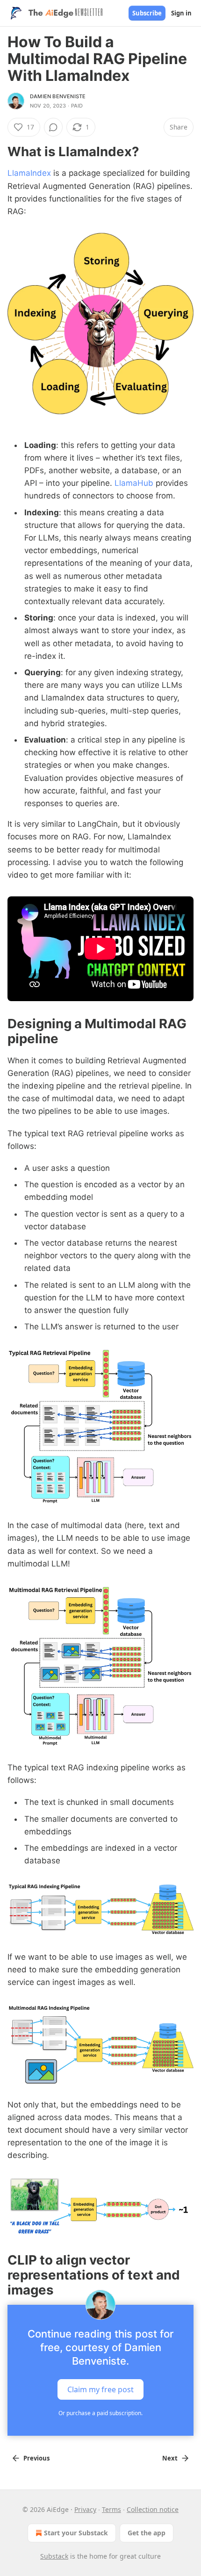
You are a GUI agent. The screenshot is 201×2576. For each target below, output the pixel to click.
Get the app (147, 2533)
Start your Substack (76, 2533)
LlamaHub (134, 483)
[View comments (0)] (53, 127)
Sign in (181, 13)
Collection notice (153, 2509)
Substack (54, 2556)
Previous (36, 2458)
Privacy (85, 2509)
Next (170, 2458)
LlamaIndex (29, 173)
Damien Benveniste (58, 96)
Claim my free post (100, 2389)
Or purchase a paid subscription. (100, 2413)
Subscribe (147, 13)
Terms (111, 2509)
